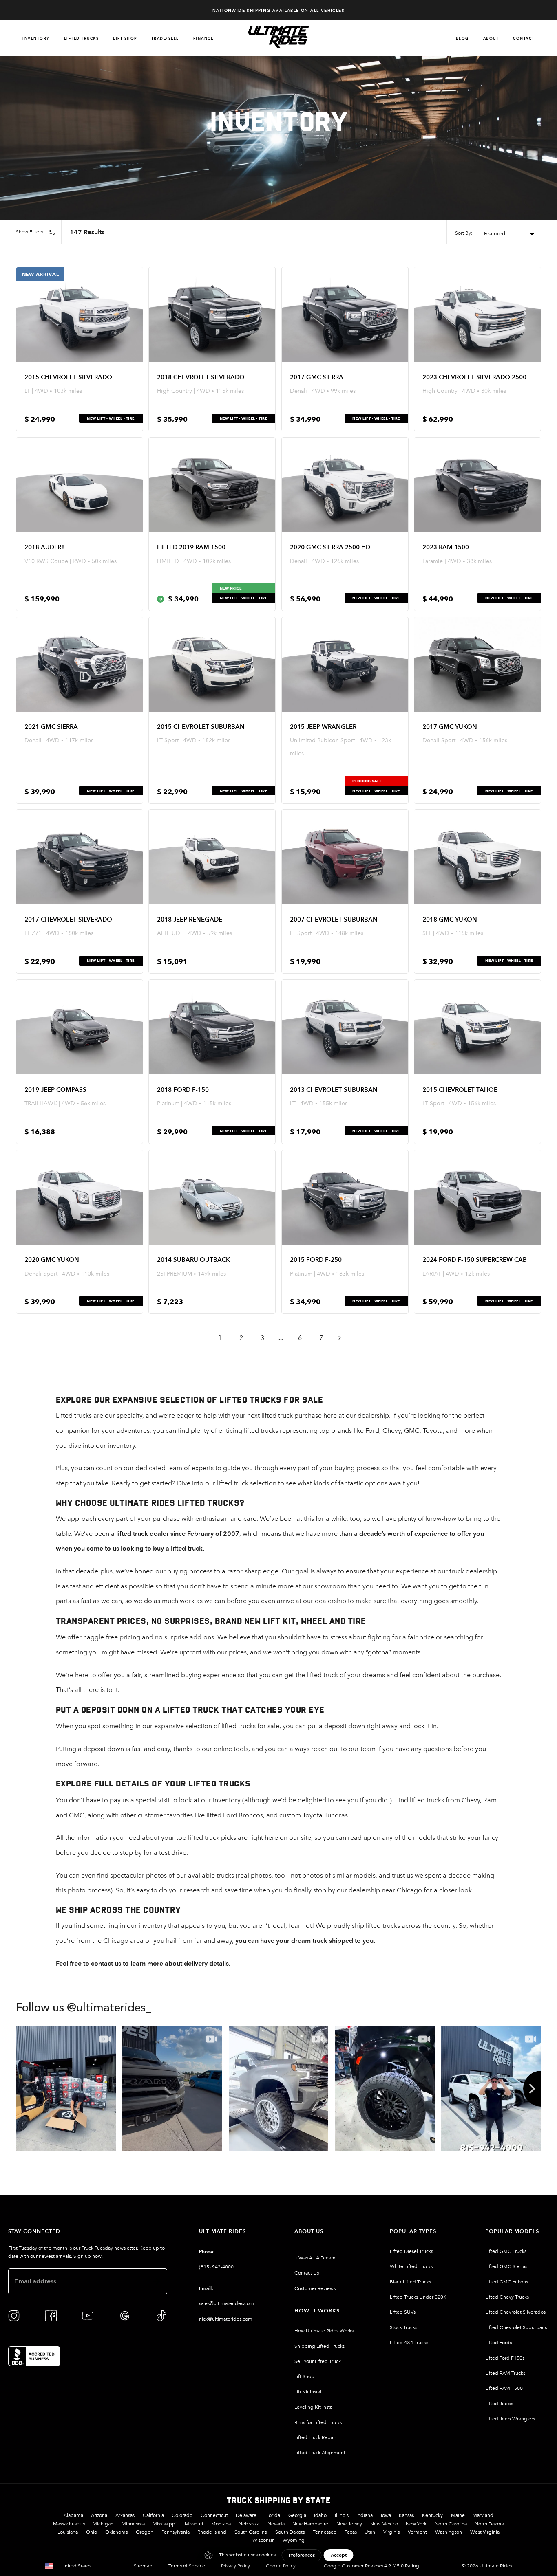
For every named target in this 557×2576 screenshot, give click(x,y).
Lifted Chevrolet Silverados (515, 2312)
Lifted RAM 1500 (504, 2388)
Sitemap (143, 2566)
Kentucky (432, 2515)
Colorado (182, 2515)
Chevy (392, 1431)
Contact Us (307, 2273)
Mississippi (165, 2524)
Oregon (145, 2532)
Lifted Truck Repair (315, 2437)
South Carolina (251, 2532)
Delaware (246, 2515)
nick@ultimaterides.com (226, 2319)
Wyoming (294, 2540)
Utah (370, 2532)
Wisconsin (264, 2540)
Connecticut (214, 2515)
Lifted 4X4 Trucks (409, 2343)
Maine (458, 2515)
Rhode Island (212, 2532)
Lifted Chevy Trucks (507, 2297)
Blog (462, 38)
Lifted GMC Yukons (507, 2282)
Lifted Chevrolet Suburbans (516, 2327)
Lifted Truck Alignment (320, 2453)
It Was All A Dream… (317, 2258)
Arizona (99, 2515)
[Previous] (25, 2089)
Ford (372, 1431)
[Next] (532, 2089)
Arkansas (125, 2515)
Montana (221, 2524)
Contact (524, 38)
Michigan (103, 2524)
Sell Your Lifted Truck (318, 2361)
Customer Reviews (315, 2288)
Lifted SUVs (403, 2312)
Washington (449, 2532)
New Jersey (349, 2524)
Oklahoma (117, 2532)
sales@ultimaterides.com (227, 2303)
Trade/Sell (165, 38)
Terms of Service (187, 2566)
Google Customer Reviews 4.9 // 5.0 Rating (371, 2566)
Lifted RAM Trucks (505, 2373)
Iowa (386, 2515)
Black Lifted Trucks (410, 2282)
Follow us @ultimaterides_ (84, 2008)
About (491, 38)
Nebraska (249, 2524)
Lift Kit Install (308, 2392)
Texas (351, 2532)
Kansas (406, 2515)
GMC (412, 1431)
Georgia (297, 2515)
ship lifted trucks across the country (404, 1926)
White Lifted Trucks (411, 2266)
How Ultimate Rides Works (324, 2331)
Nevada (276, 2524)
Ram (490, 1800)
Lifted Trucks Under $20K (418, 2297)
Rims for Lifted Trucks (318, 2422)
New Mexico (384, 2524)
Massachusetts (69, 2524)
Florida (272, 2515)
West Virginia (485, 2532)
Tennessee (325, 2532)
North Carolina (451, 2524)
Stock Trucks (403, 2327)
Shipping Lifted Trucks (319, 2346)
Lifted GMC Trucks (506, 2251)
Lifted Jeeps (499, 2404)
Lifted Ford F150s (505, 2358)
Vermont (417, 2532)
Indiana (365, 2515)
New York (416, 2524)
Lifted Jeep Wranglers (510, 2419)
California (153, 2515)
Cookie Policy (281, 2566)
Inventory (36, 38)
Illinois (342, 2515)
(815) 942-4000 (216, 2267)
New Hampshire (310, 2524)
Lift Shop (125, 38)
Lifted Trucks (82, 38)
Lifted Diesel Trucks (411, 2251)
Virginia (392, 2532)
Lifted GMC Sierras (506, 2266)
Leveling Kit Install (315, 2407)
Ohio (92, 2532)
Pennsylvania (176, 2532)
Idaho (320, 2515)
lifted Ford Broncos (235, 1815)
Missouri (194, 2524)
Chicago (116, 1941)
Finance (203, 38)
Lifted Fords (498, 2343)
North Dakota (489, 2524)
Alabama (73, 2515)
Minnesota (133, 2524)
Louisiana (68, 2532)
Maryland (483, 2515)
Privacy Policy (235, 2566)
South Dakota (290, 2532)
